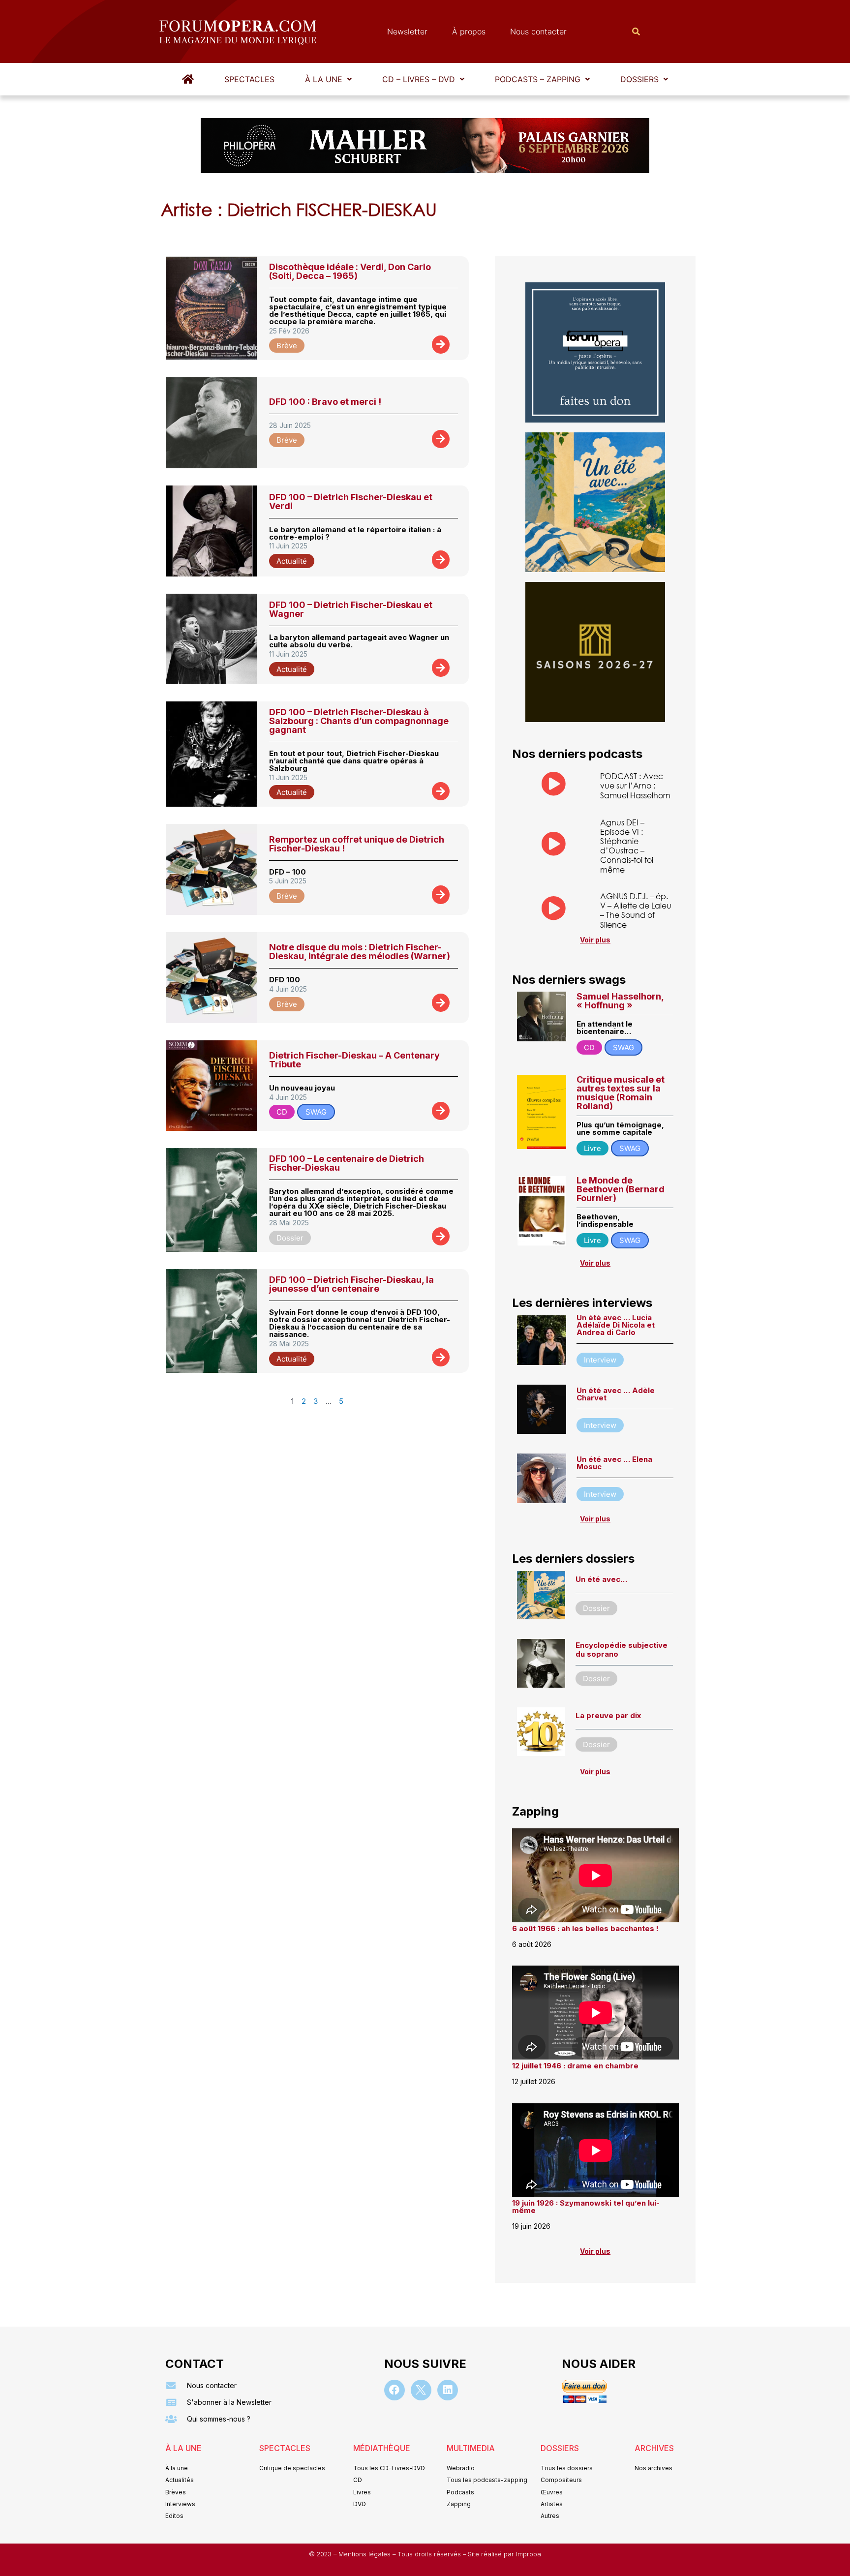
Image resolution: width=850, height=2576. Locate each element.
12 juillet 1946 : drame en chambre (575, 2066)
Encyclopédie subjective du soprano (622, 1650)
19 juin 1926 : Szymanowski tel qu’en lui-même (586, 2207)
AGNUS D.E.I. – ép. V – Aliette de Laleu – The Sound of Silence (636, 910)
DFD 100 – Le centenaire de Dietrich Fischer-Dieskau (347, 1163)
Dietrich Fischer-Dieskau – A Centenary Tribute (354, 1060)
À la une (324, 79)
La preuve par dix (608, 1715)
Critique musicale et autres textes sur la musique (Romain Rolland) (621, 1093)
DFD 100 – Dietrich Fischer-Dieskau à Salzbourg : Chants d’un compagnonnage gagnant (359, 721)
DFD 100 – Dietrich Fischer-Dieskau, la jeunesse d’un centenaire (351, 1284)
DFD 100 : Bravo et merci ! (325, 402)
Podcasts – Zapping (538, 79)
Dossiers (639, 79)
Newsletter (407, 31)
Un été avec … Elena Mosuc (614, 1463)
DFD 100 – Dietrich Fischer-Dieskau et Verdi (351, 501)
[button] (328, 79)
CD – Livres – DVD (419, 79)
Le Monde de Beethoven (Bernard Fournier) (621, 1189)
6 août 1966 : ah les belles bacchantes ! (585, 1928)
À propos (469, 31)
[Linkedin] (448, 2390)
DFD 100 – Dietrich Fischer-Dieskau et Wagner (351, 609)
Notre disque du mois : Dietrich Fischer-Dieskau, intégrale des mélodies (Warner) (360, 952)
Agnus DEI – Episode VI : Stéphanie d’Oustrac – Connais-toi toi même (627, 846)
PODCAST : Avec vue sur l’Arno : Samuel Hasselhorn (635, 785)
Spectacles (249, 79)
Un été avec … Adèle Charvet (616, 1394)
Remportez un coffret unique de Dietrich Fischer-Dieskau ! (357, 844)
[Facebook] (395, 2390)
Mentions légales (365, 2554)
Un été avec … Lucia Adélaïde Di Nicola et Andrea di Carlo (616, 1325)
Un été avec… (601, 1579)
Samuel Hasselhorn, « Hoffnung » (620, 1001)
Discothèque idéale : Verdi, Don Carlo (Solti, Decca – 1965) (350, 271)
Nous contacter (538, 31)
